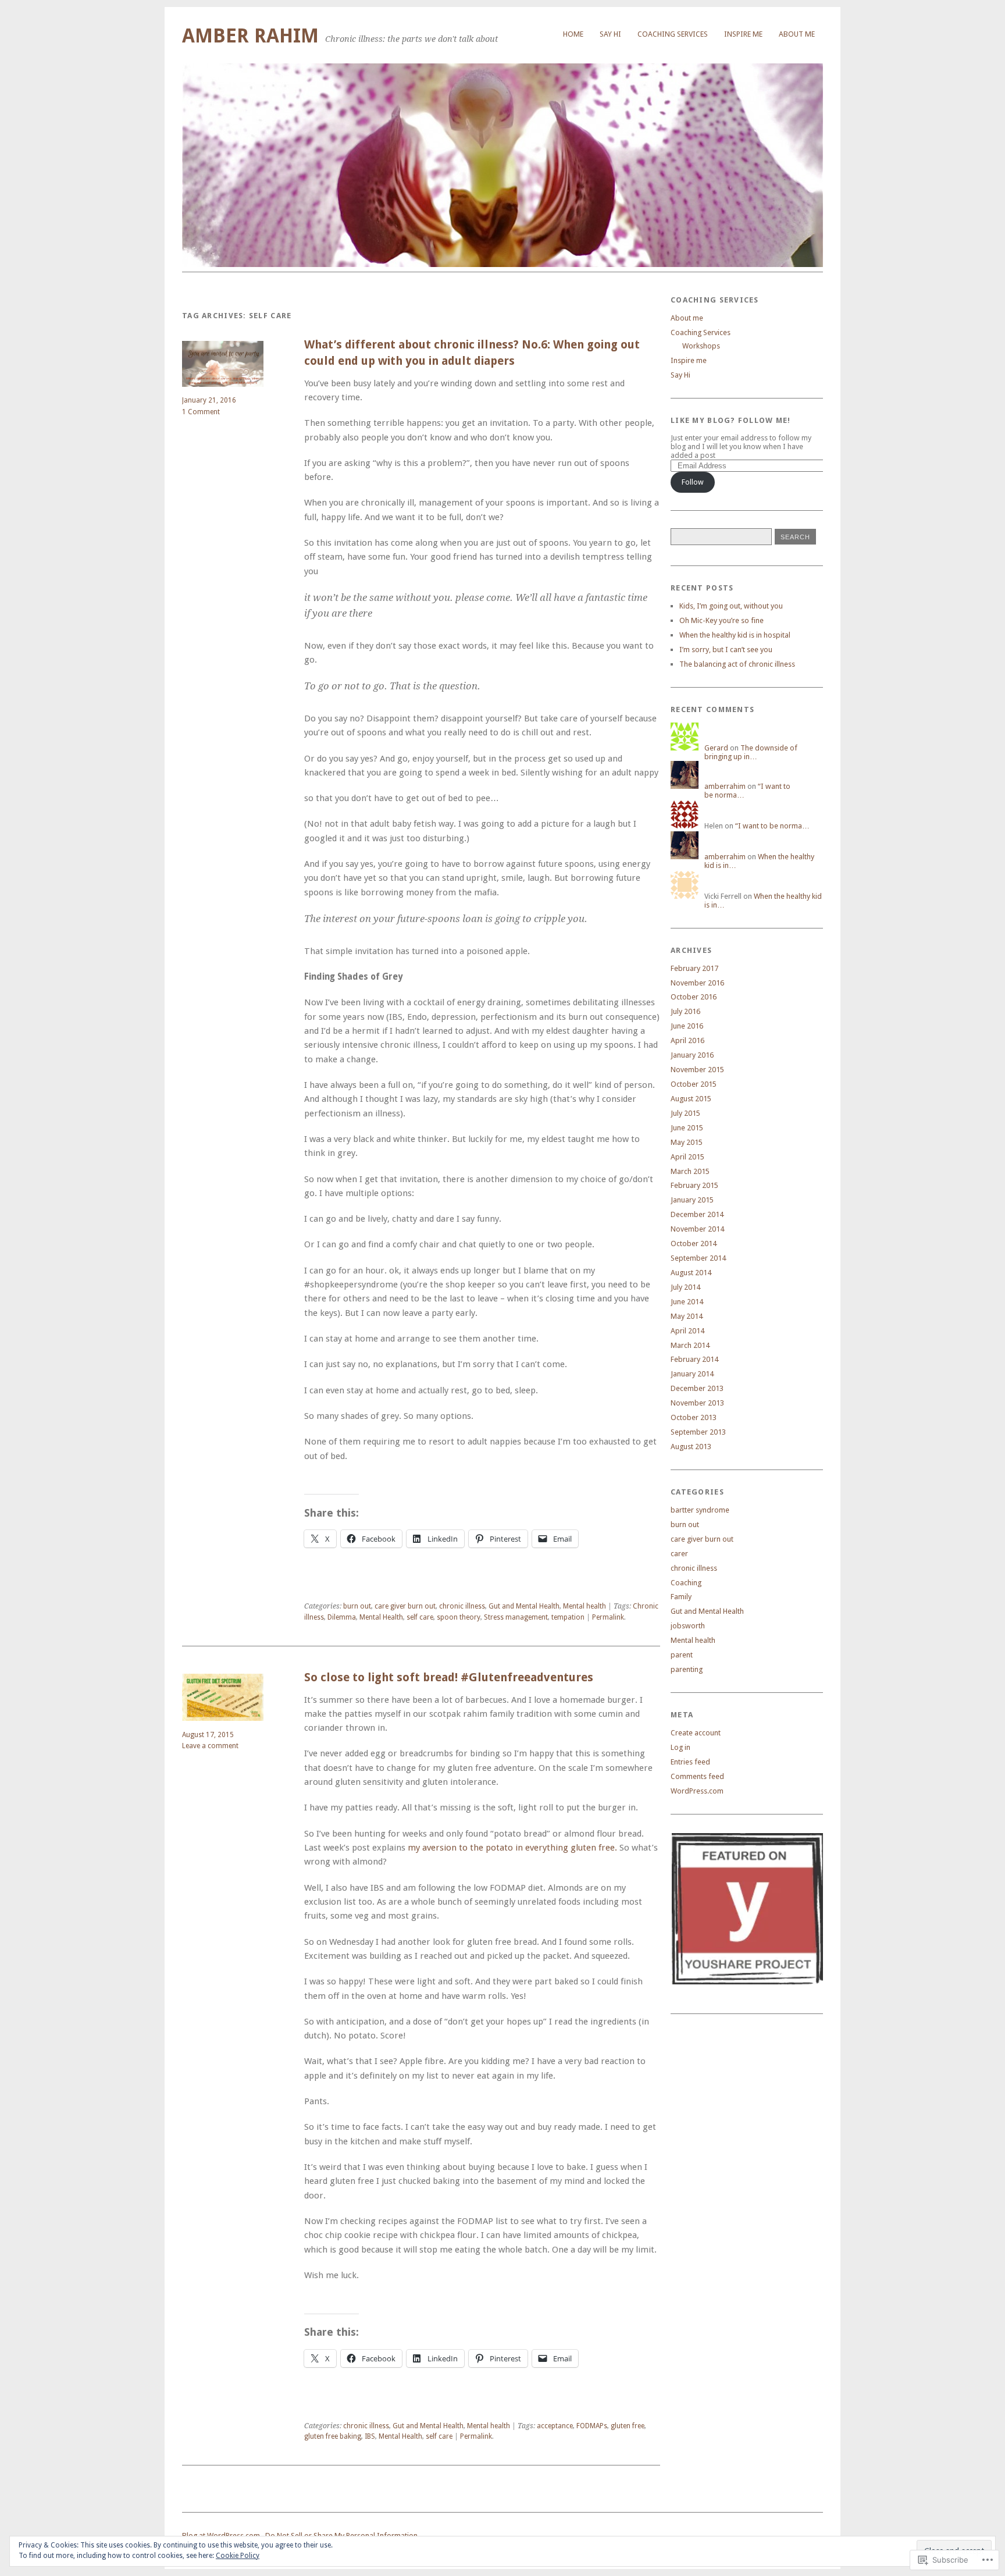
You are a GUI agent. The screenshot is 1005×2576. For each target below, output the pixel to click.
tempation (568, 1617)
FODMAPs (592, 2426)
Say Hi (680, 375)
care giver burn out (405, 1606)
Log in (680, 1747)
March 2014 (690, 1345)
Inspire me (743, 34)
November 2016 (697, 983)
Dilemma (342, 1617)
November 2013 (697, 1403)
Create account (696, 1733)
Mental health (585, 1606)
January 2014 (692, 1374)
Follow (693, 482)
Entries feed (690, 1762)
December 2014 (697, 1214)
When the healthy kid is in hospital (735, 635)
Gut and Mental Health (524, 1606)
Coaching (686, 1583)
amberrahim (725, 786)
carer (679, 1554)
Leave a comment (210, 1746)
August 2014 (691, 1273)
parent (682, 1655)
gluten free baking (333, 2436)
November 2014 (697, 1229)
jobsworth (688, 1626)
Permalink (608, 1617)
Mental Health (381, 1617)
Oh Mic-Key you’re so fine (721, 620)
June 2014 (687, 1302)
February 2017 (694, 968)
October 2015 (694, 1084)
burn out (357, 1606)
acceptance (555, 2426)
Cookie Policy (238, 2556)
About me (797, 34)
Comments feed (697, 1776)
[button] (747, 1909)
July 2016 (685, 1011)
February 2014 (694, 1359)
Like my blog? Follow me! (731, 420)
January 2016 (692, 1055)
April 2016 (687, 1040)
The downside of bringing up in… (751, 752)
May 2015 (687, 1142)
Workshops (701, 346)
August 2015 (691, 1099)
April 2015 (687, 1157)
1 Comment (201, 412)
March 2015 (690, 1171)
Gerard (716, 748)
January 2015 (692, 1200)
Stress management (516, 1617)
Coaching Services (673, 34)
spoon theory (459, 1617)
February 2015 (694, 1185)
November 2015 (697, 1070)
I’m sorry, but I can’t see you (726, 650)
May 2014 (687, 1316)
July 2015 (685, 1113)
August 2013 (691, 1447)
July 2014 (685, 1287)
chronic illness (462, 1606)
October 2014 (694, 1243)
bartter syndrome (700, 1510)
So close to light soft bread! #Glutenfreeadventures (449, 1677)
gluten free (628, 2426)
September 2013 (698, 1432)
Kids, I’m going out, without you (731, 606)
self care (420, 1617)
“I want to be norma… (772, 826)
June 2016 (687, 1026)
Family (681, 1597)
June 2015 (687, 1128)
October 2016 (694, 997)
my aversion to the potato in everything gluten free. (512, 1848)
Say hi (610, 34)
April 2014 (687, 1331)
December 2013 (697, 1388)
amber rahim (250, 36)
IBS (370, 2436)
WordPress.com (697, 1791)
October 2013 (694, 1417)
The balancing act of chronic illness (737, 664)
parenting (687, 1669)
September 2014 (698, 1258)
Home (573, 34)
